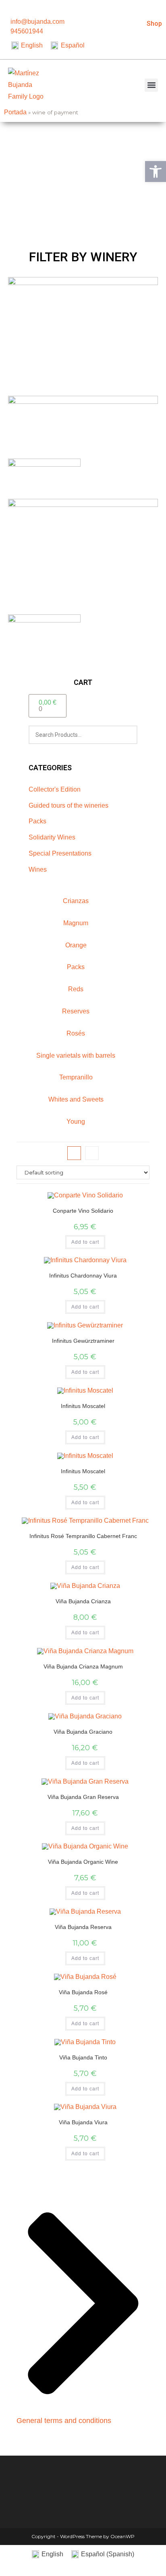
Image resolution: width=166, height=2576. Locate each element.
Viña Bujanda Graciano (83, 1732)
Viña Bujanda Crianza (83, 1601)
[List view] (92, 1153)
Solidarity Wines (52, 837)
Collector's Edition (55, 789)
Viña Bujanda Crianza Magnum (83, 1666)
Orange (76, 945)
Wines (38, 869)
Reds (76, 989)
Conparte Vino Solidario (83, 1211)
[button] (151, 85)
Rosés (76, 1033)
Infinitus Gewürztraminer (83, 1341)
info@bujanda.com (37, 22)
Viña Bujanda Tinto (83, 2057)
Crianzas (76, 901)
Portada (15, 112)
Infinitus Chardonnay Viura (83, 1276)
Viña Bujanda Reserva (83, 1927)
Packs (37, 821)
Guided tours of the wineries (68, 805)
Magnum (76, 923)
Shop (154, 24)
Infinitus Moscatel (83, 1406)
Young (76, 1122)
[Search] (127, 735)
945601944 (27, 31)
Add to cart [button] (85, 1242)
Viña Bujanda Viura (83, 2122)
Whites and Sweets (76, 1099)
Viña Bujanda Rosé (83, 1992)
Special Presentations (60, 853)
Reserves (76, 1011)
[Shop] (157, 9)
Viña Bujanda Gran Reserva (83, 1797)
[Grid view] (74, 1153)
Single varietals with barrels (76, 1055)
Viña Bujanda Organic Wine (83, 1862)
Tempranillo (76, 1077)
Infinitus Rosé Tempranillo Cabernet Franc (83, 1536)
